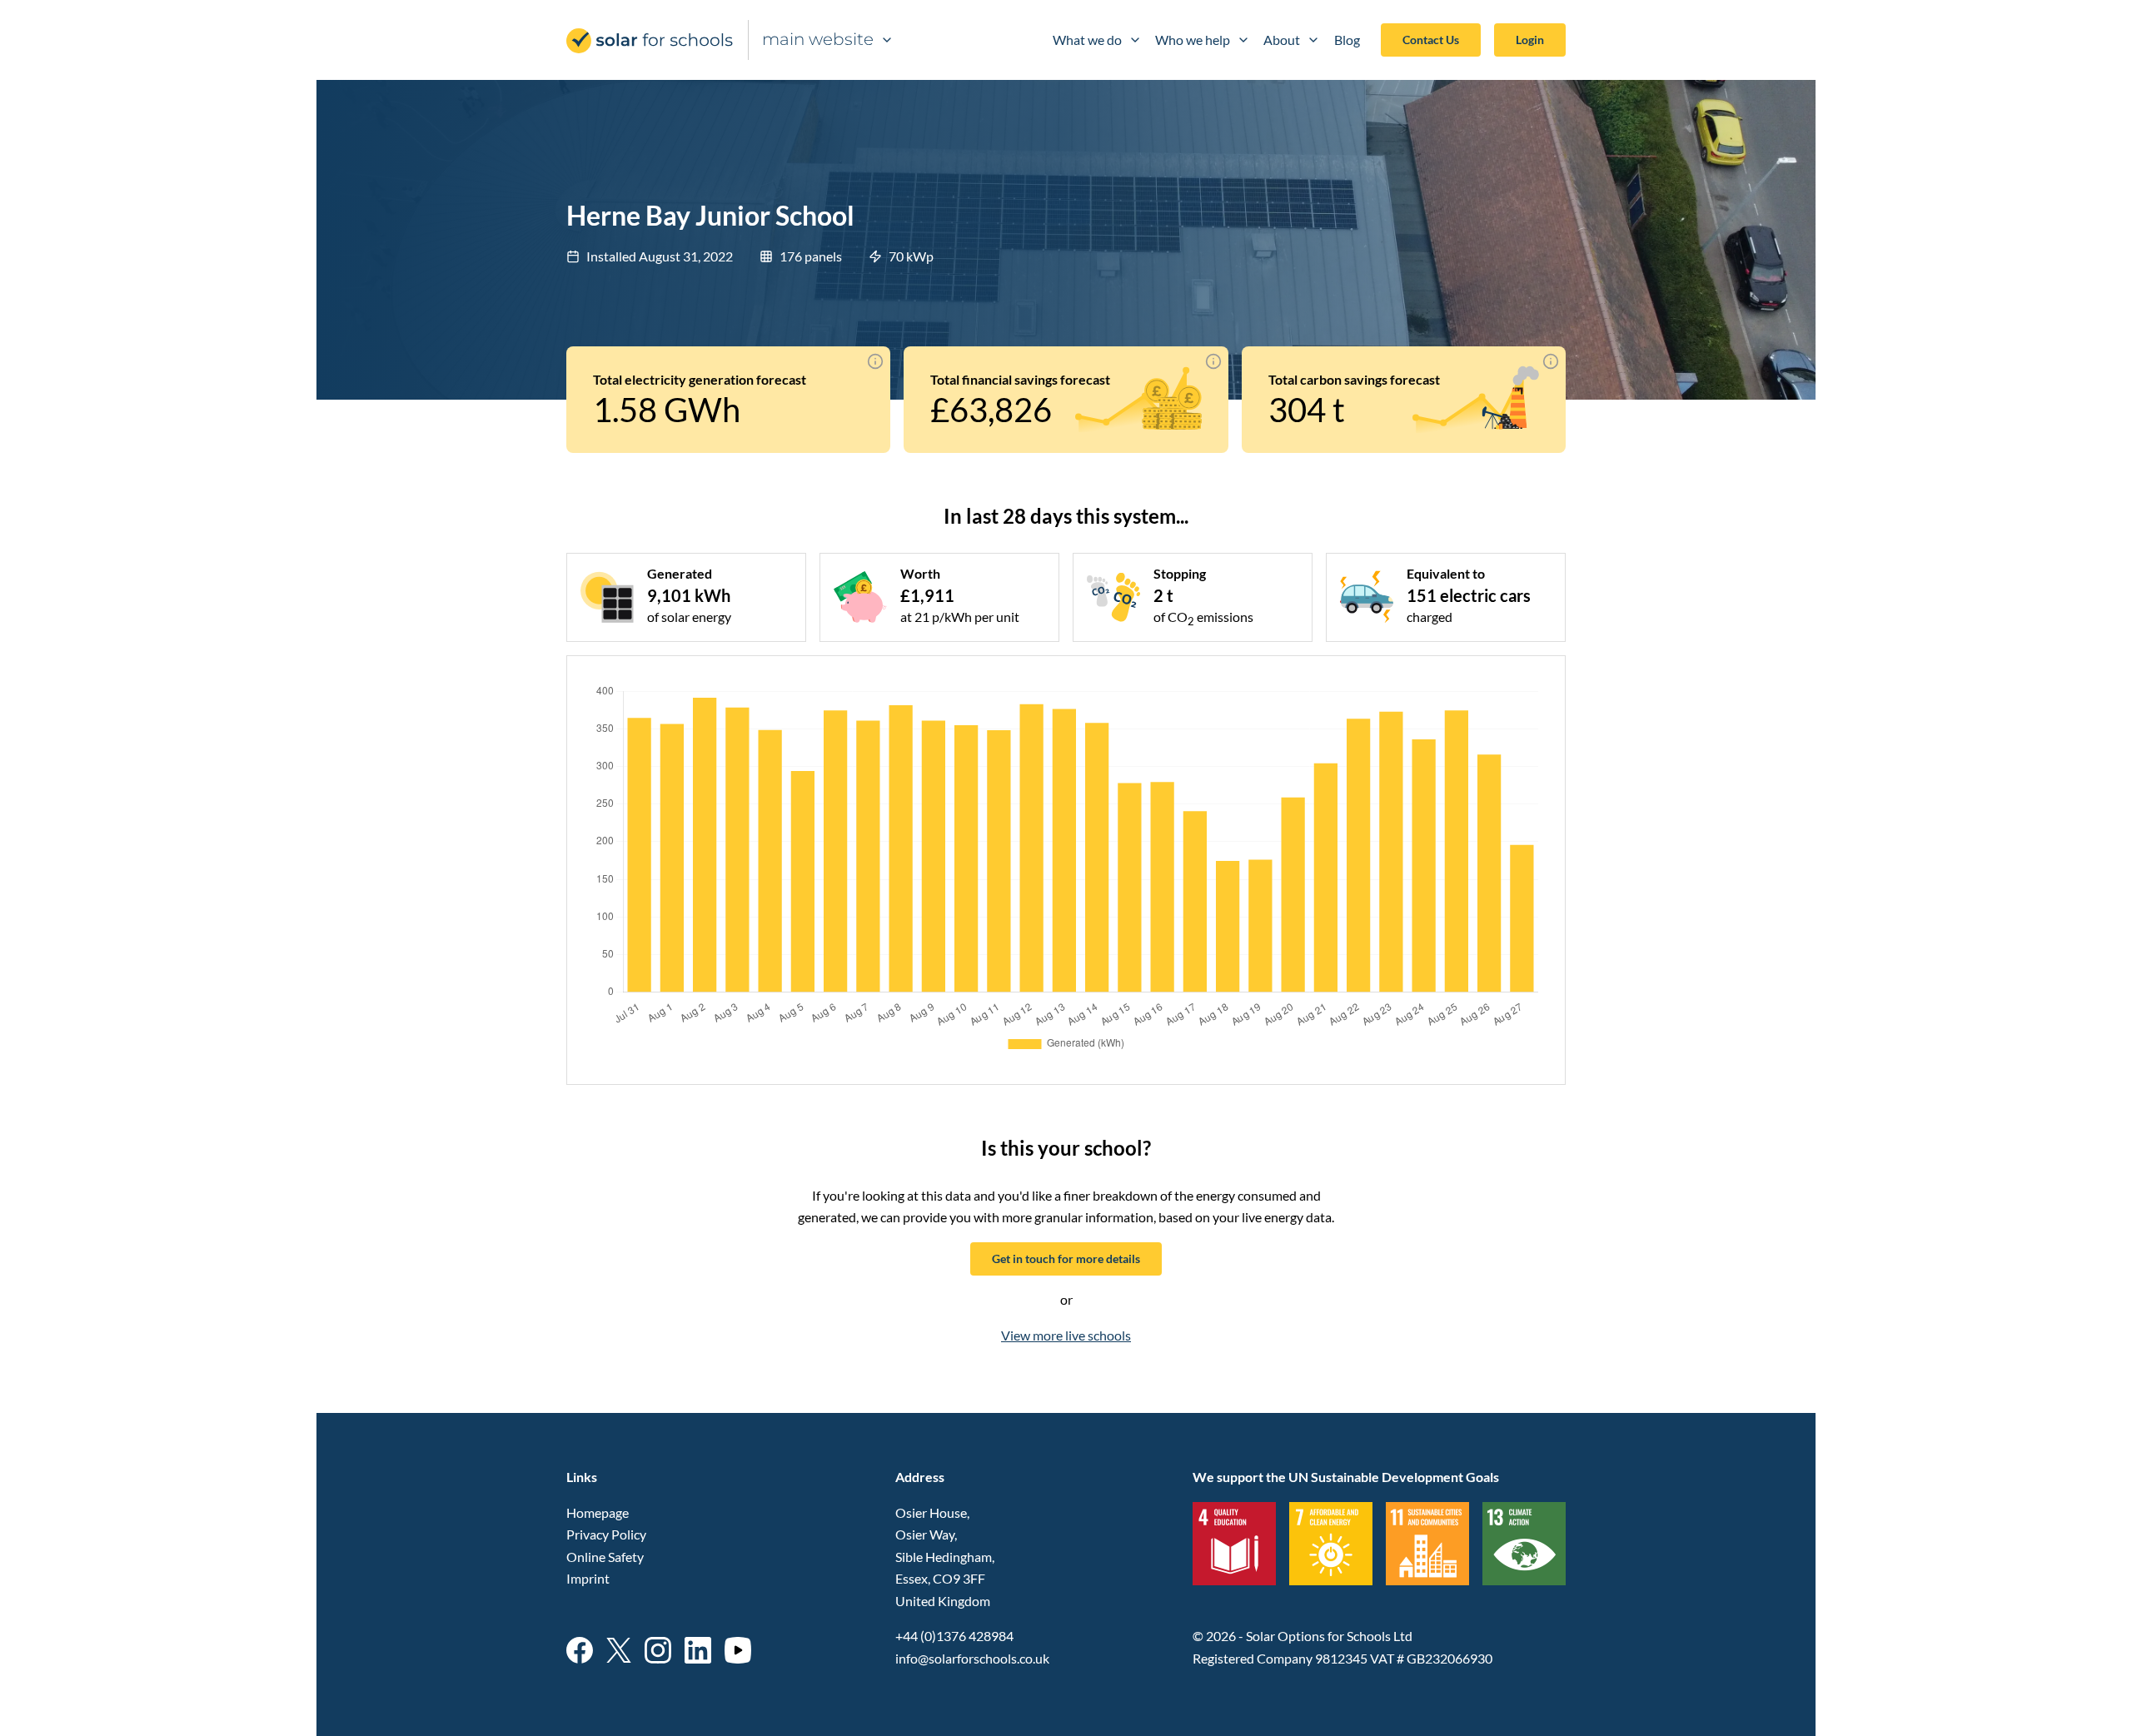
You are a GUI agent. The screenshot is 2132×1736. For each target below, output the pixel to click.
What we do (1087, 40)
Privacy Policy (606, 1534)
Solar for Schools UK (650, 41)
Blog (1347, 40)
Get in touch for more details (1066, 1258)
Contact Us (1431, 40)
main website (818, 39)
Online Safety (605, 1557)
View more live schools (1066, 1335)
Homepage (598, 1512)
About (1282, 40)
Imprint (588, 1578)
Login (1530, 40)
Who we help (1193, 40)
